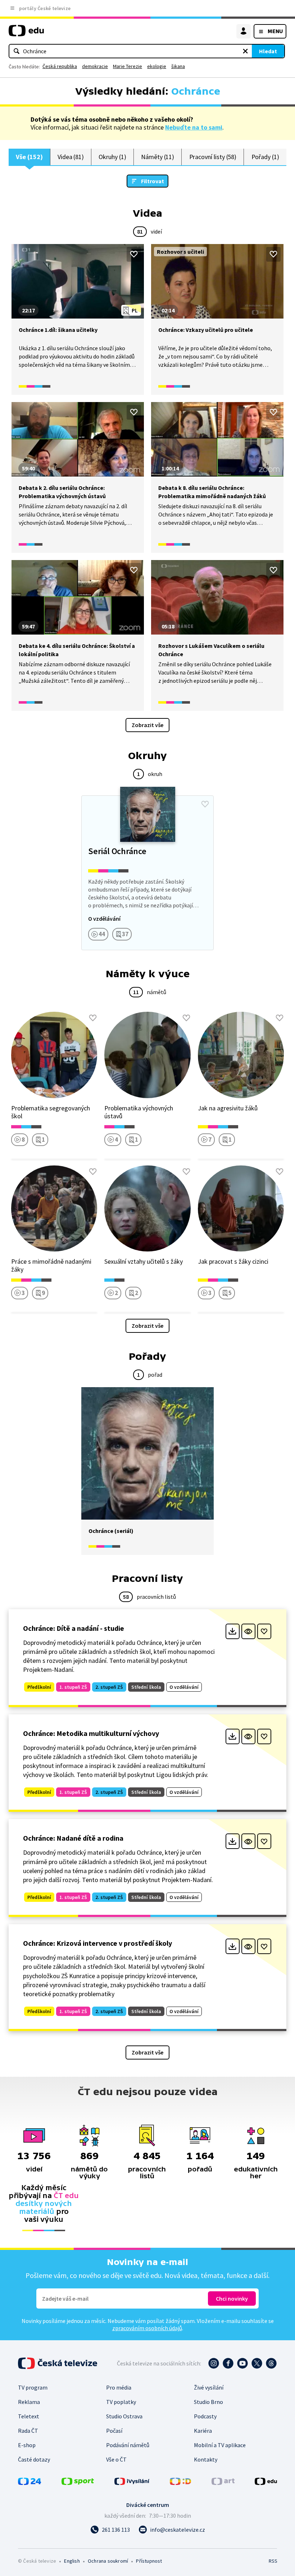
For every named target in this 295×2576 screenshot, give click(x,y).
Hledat (268, 51)
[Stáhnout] (233, 1631)
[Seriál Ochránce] (147, 873)
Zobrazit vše (147, 725)
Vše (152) (29, 157)
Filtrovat (153, 181)
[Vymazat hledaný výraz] (245, 51)
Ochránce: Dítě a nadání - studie (74, 1628)
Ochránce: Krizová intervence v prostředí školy (97, 1943)
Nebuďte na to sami (194, 127)
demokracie (95, 66)
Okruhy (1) (112, 157)
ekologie (157, 66)
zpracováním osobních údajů (147, 2328)
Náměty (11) (158, 157)
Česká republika (60, 66)
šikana (178, 66)
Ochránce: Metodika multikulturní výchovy (91, 1733)
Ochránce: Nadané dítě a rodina (73, 1838)
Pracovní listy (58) (213, 157)
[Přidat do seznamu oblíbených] (134, 254)
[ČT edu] (26, 34)
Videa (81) (71, 157)
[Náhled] (248, 1631)
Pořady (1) (265, 157)
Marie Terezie (128, 66)
